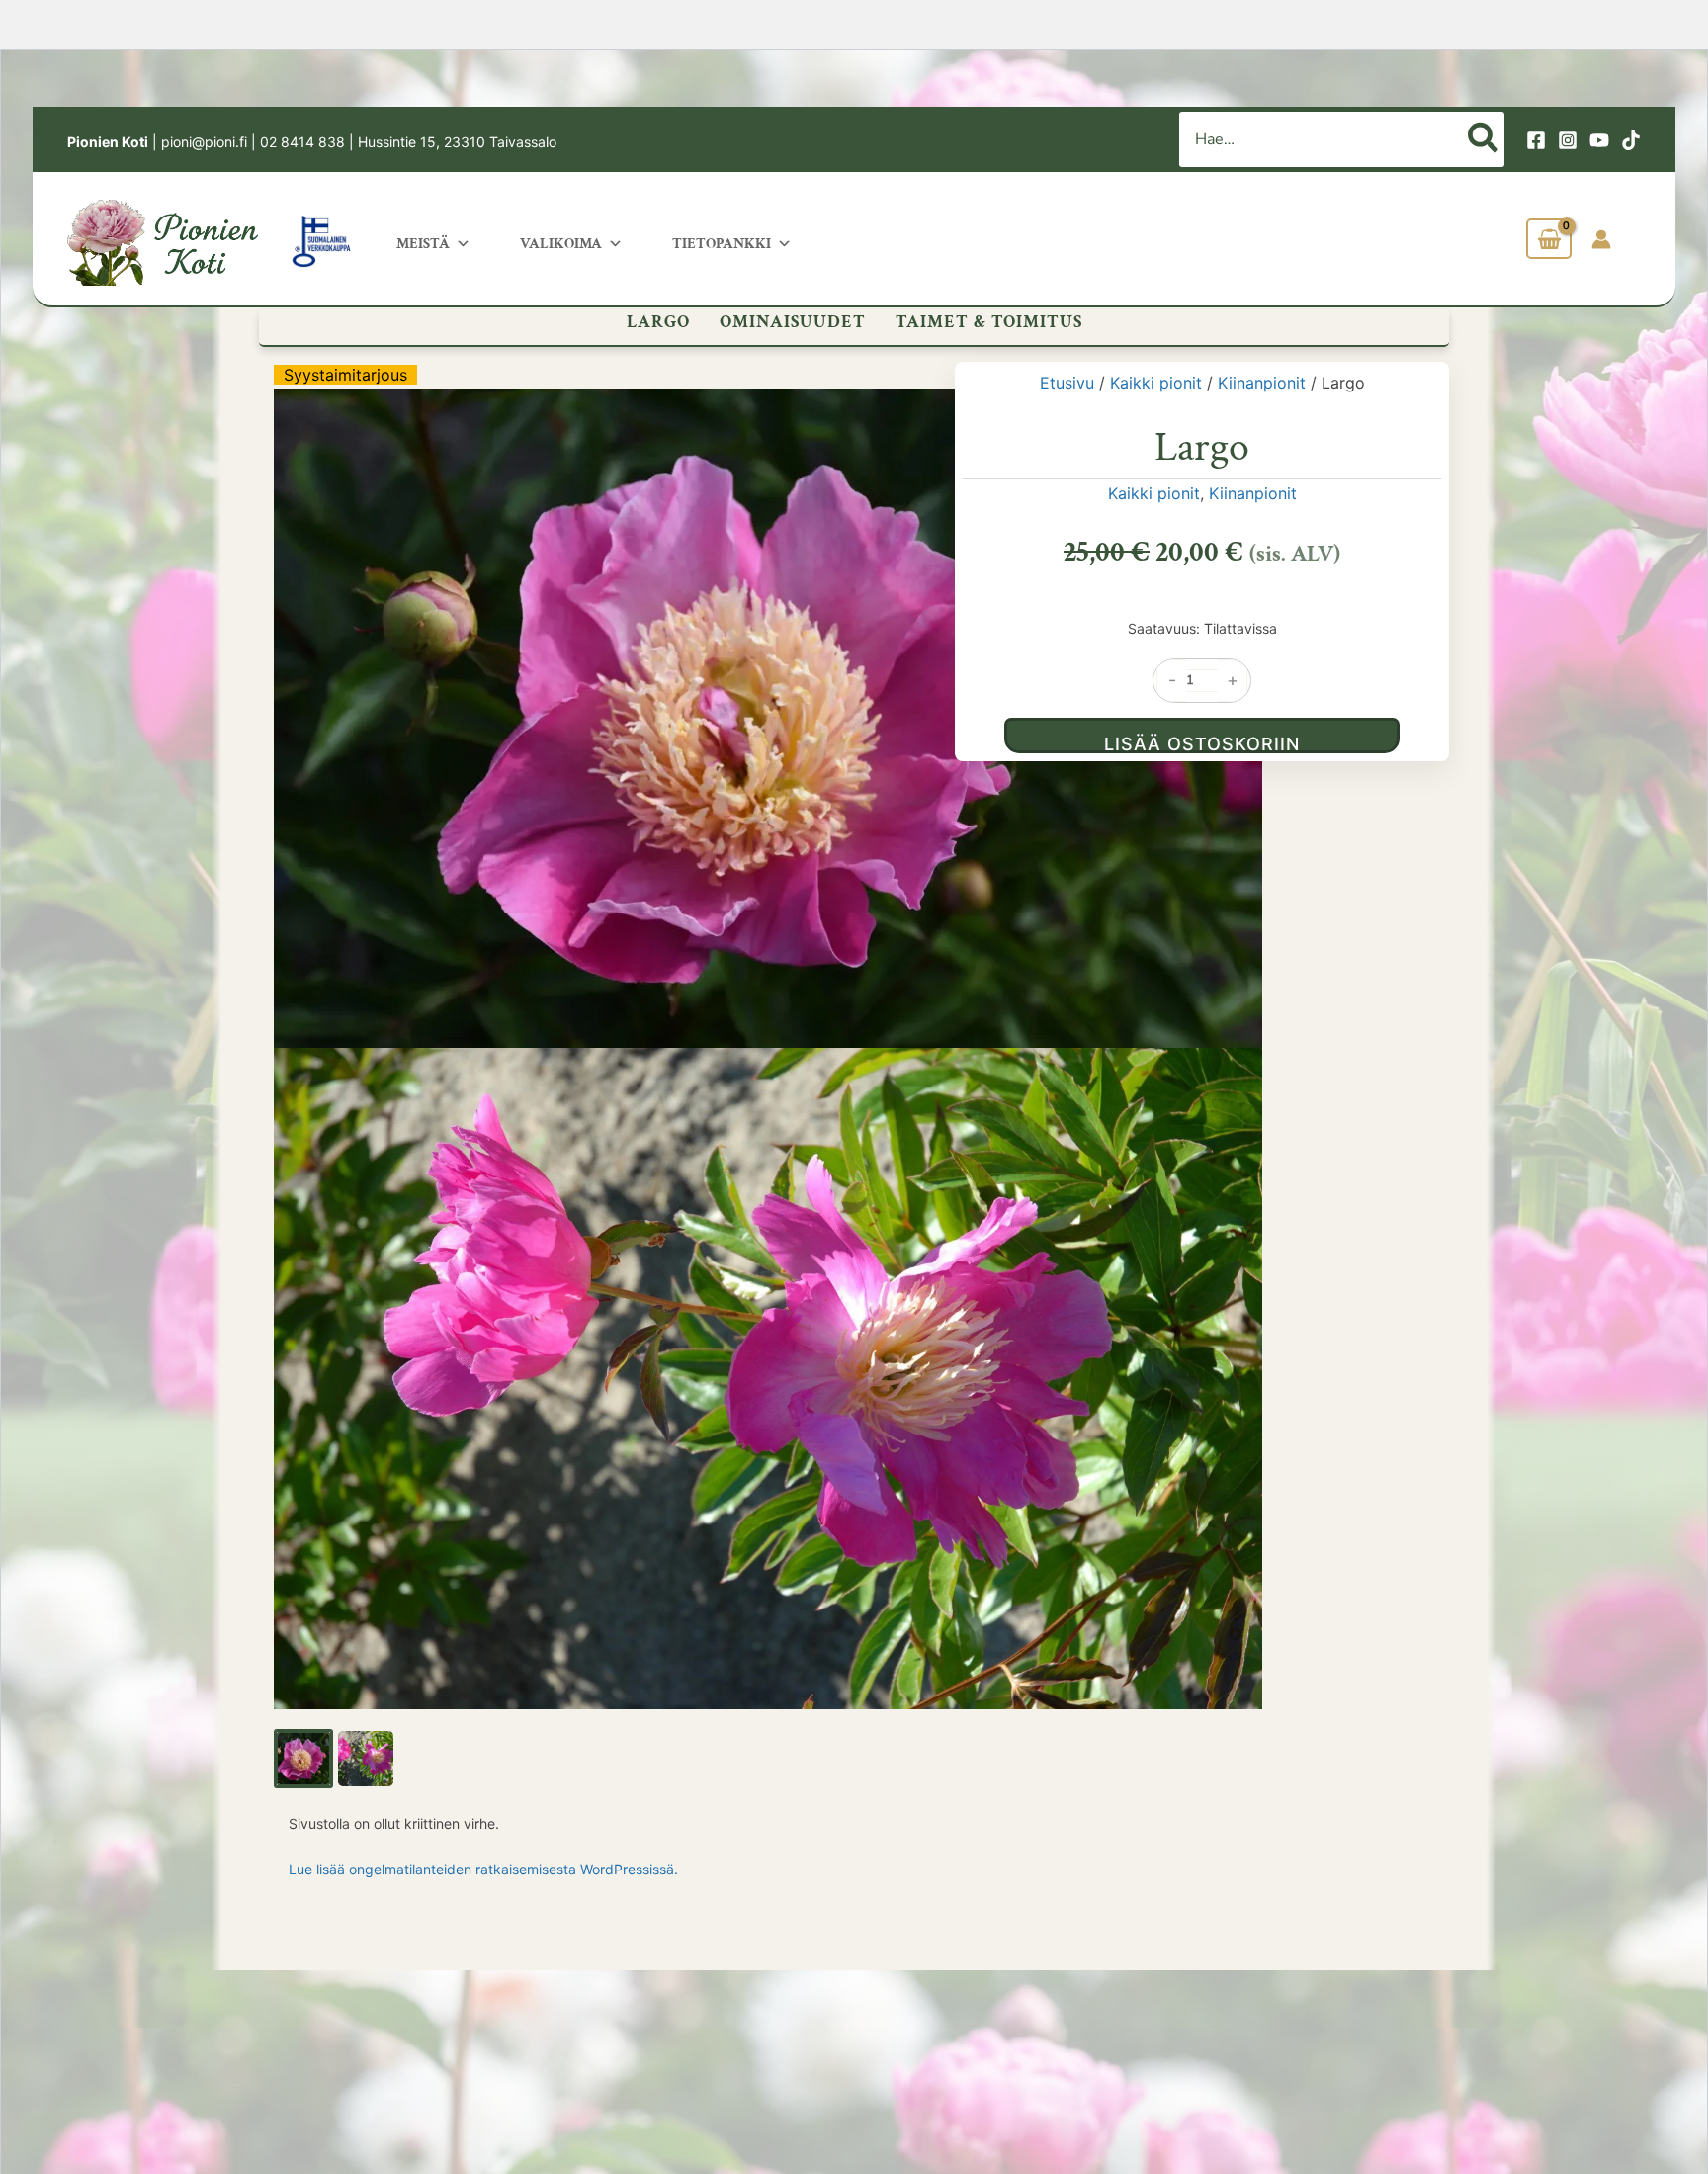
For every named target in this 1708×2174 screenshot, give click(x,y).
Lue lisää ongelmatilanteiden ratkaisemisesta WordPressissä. (483, 1869)
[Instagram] (1568, 140)
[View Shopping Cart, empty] (1549, 239)
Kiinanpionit (1262, 383)
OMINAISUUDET (793, 322)
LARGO (658, 322)
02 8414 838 (302, 142)
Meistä (423, 244)
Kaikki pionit (1156, 383)
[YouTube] (1599, 140)
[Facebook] (1536, 140)
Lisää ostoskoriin (1202, 743)
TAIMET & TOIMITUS (989, 322)
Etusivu (1067, 383)
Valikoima (561, 244)
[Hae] (1484, 139)
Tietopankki (722, 244)
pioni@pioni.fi (204, 142)
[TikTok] (1631, 140)
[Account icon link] (1601, 239)
